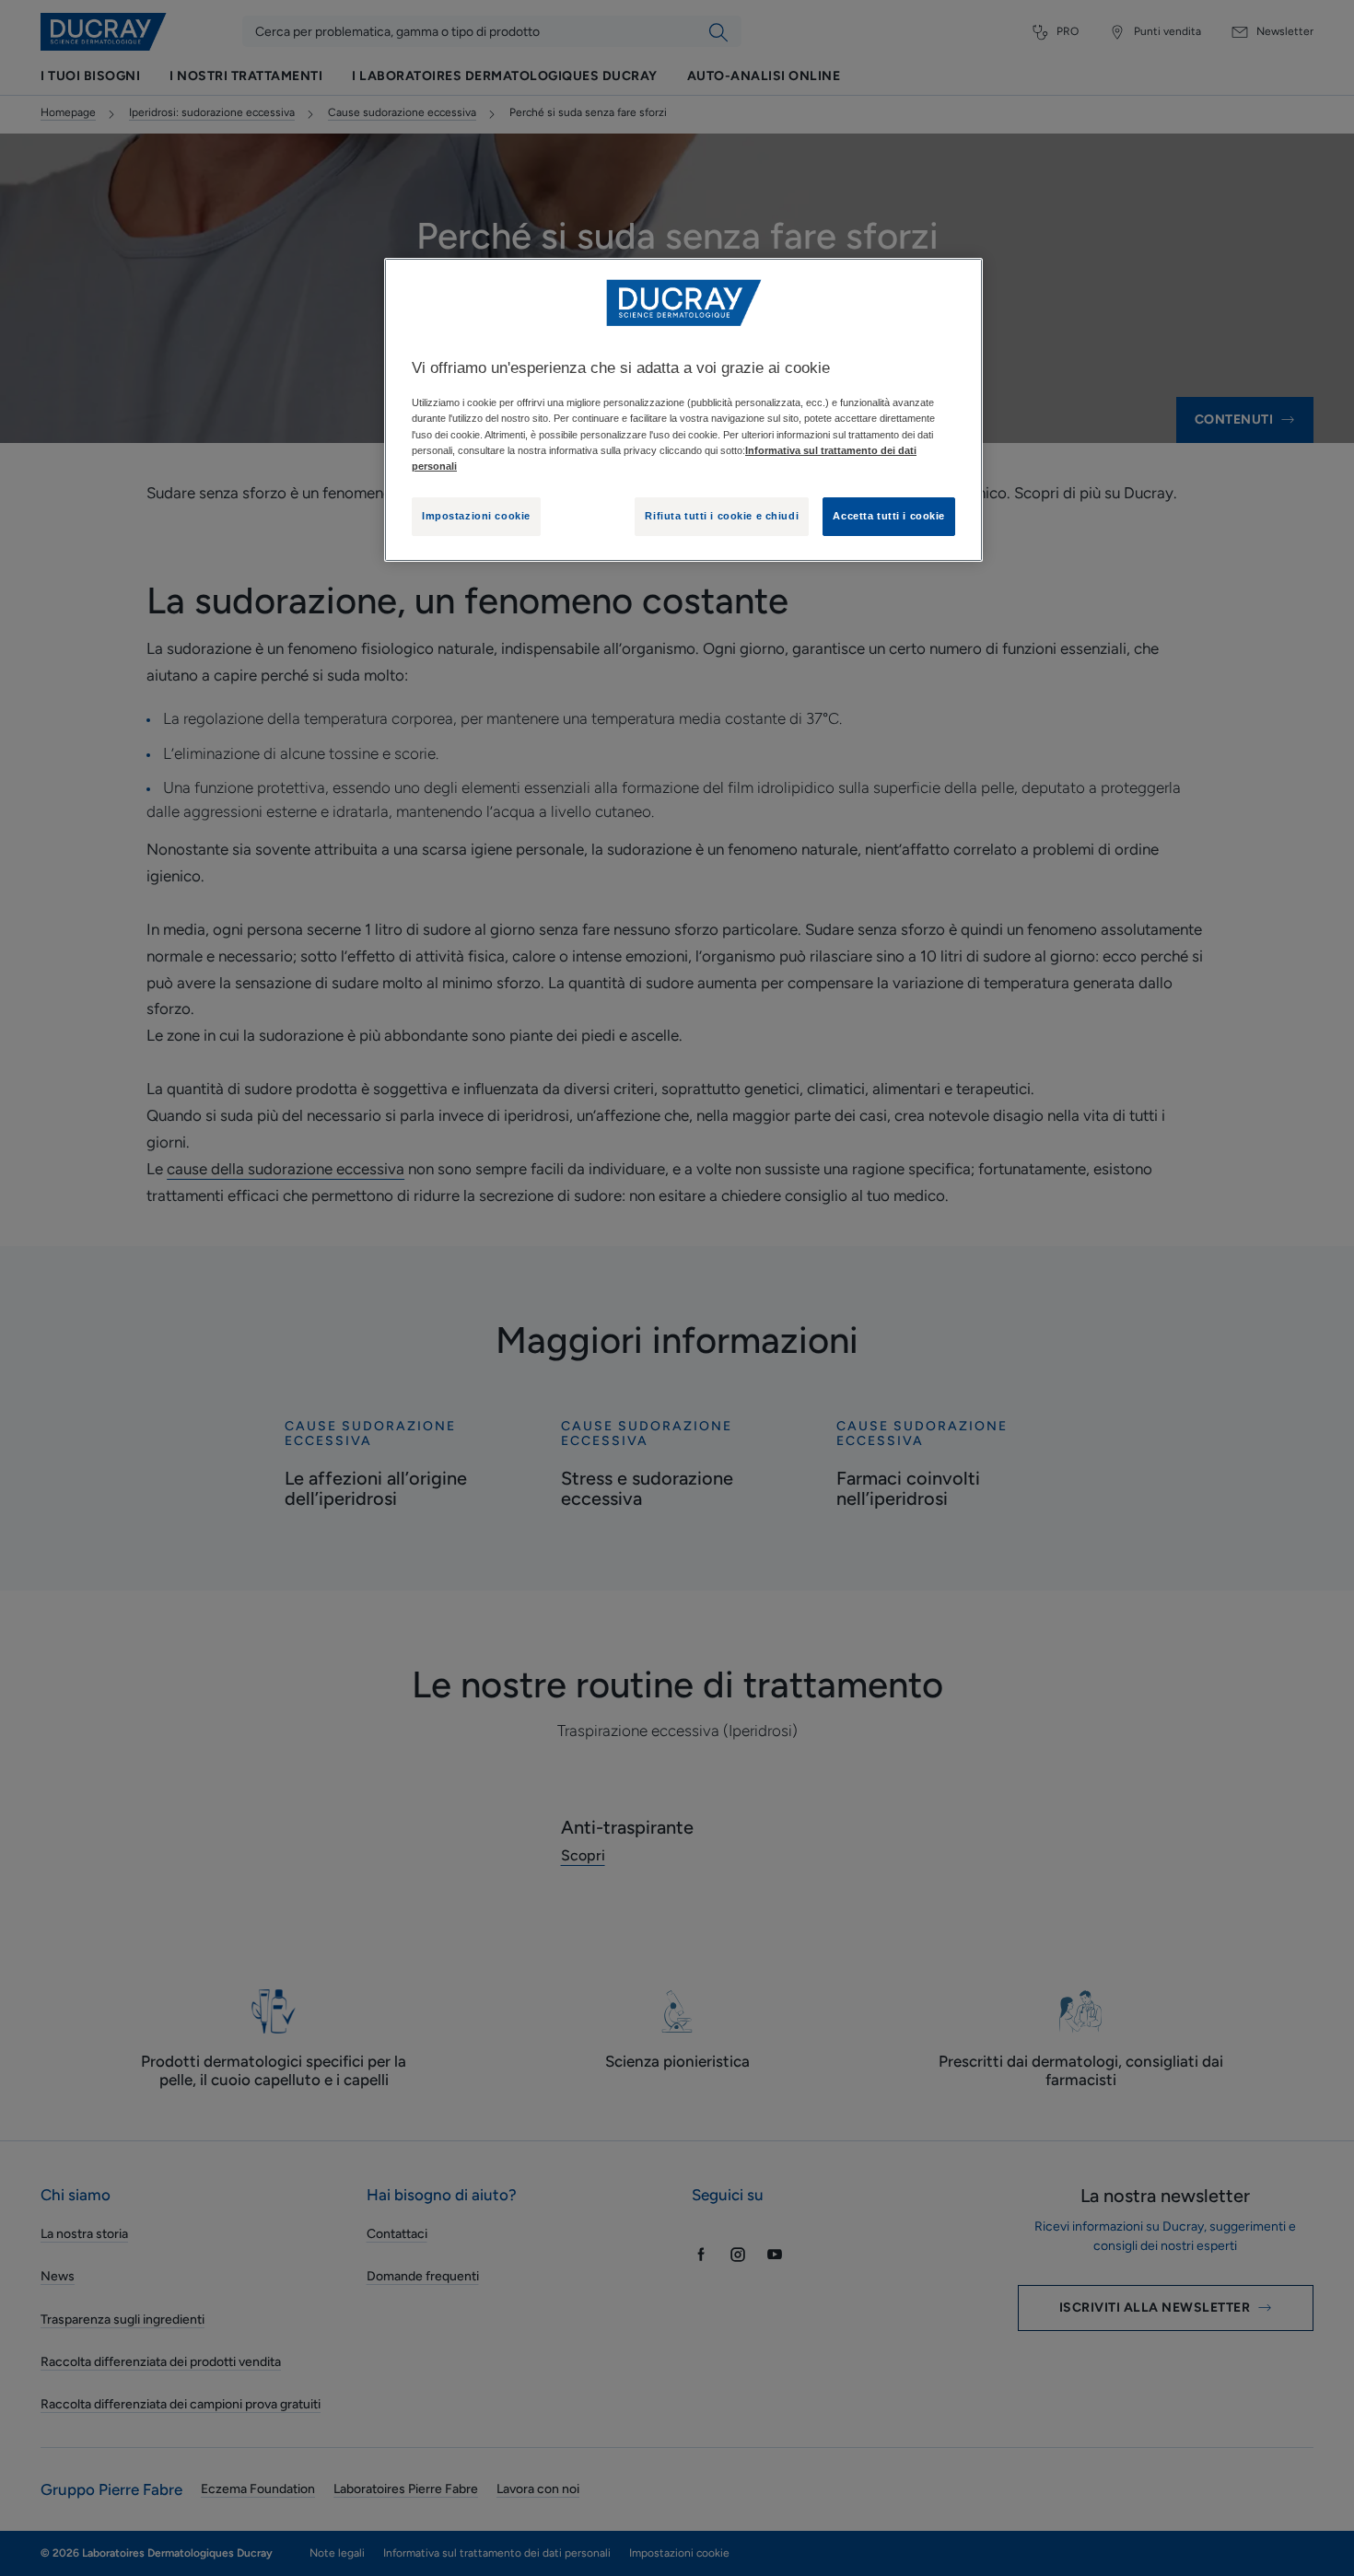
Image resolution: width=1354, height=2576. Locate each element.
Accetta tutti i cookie (889, 516)
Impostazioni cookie (476, 516)
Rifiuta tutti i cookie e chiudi (722, 516)
